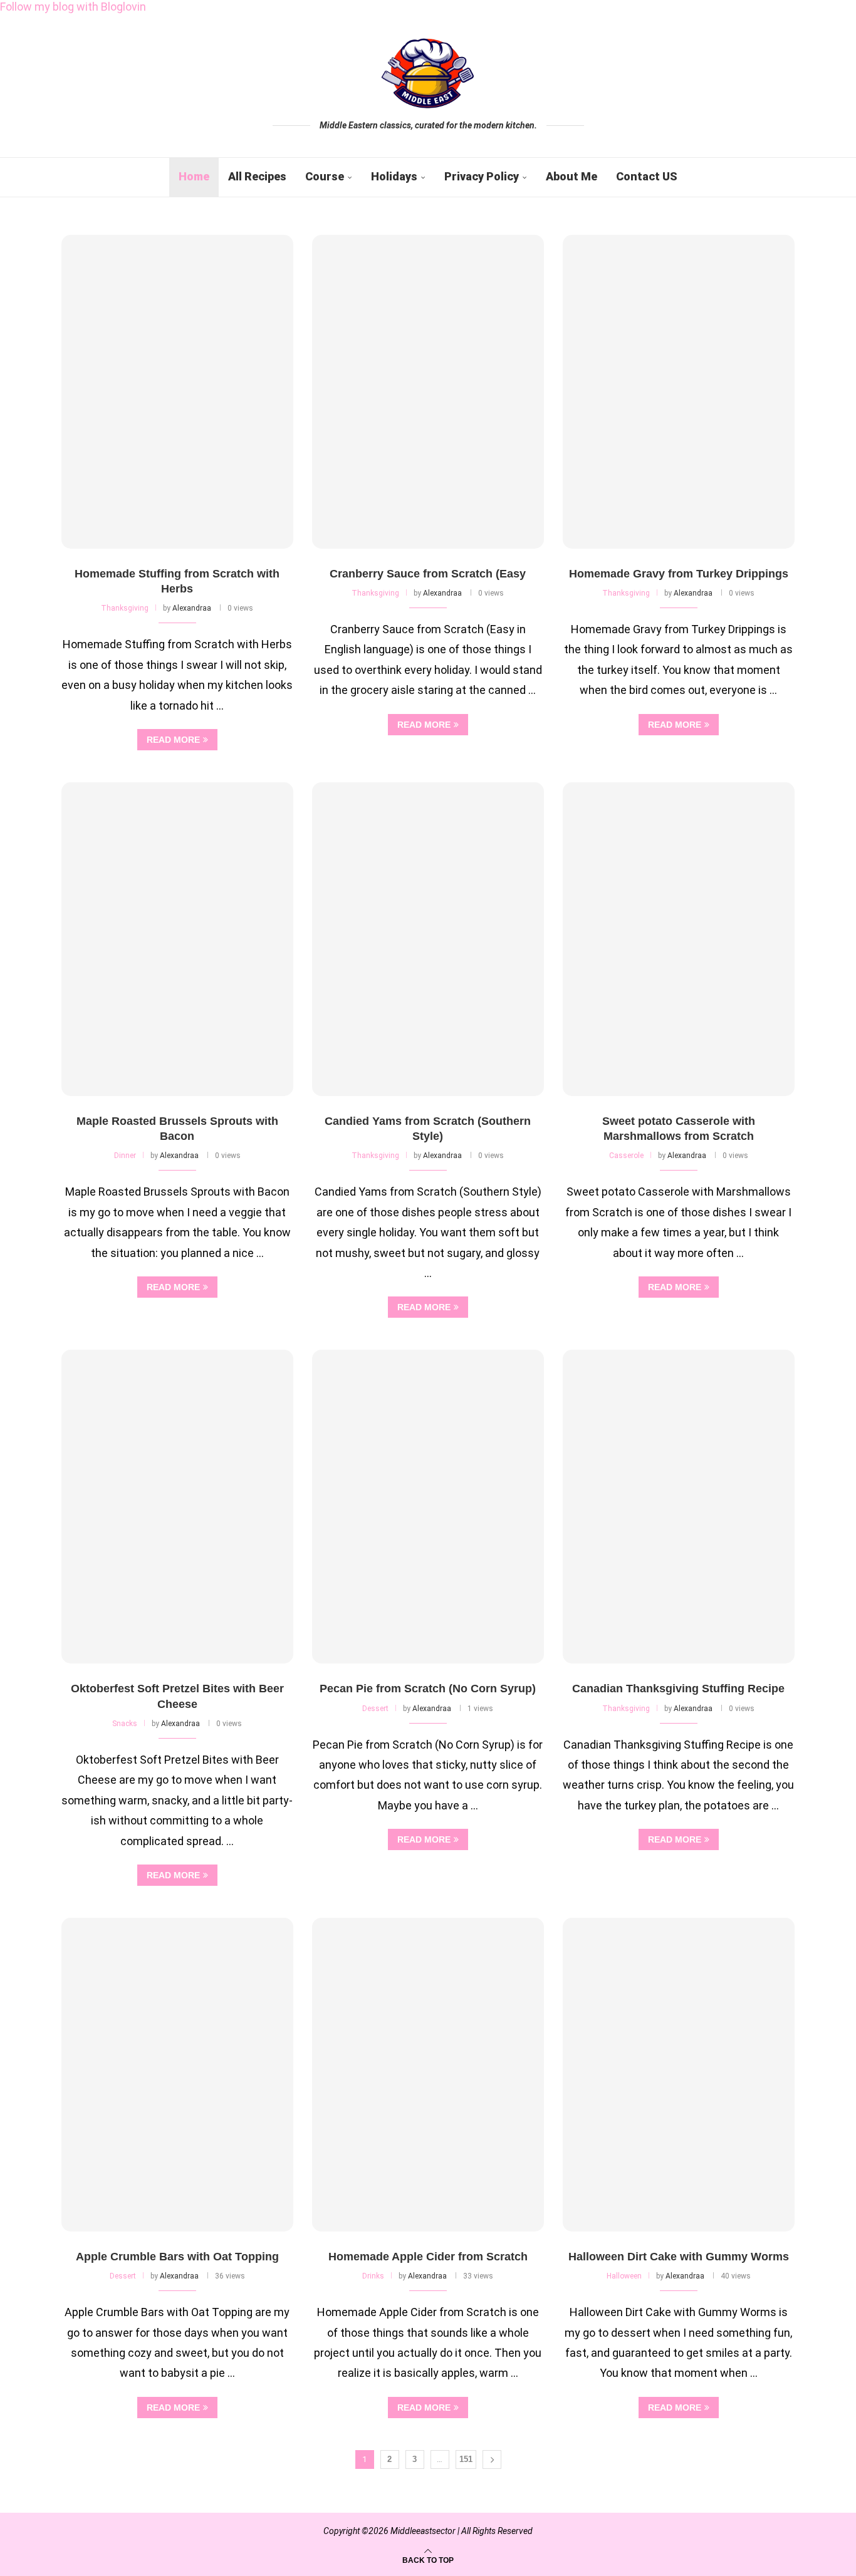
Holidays (394, 176)
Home (194, 176)
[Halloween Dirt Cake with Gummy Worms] (679, 2075)
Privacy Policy (482, 176)
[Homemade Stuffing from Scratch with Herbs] (177, 392)
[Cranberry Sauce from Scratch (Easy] (428, 392)
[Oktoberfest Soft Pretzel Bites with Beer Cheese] (177, 1507)
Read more (173, 740)
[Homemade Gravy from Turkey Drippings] (679, 392)
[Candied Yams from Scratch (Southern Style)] (428, 939)
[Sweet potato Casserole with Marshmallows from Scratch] (679, 939)
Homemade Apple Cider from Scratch (428, 2257)
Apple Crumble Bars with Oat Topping (177, 2257)
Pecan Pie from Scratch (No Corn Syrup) (428, 1689)
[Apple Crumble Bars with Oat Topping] (177, 2075)
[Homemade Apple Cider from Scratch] (428, 2075)
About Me (572, 176)
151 (466, 2459)
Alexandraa (192, 608)
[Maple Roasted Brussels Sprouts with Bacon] (177, 939)
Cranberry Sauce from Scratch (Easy (428, 574)
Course (325, 176)
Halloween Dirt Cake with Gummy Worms (679, 2257)
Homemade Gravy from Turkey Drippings (679, 574)
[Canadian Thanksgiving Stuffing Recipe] (679, 1507)
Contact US (647, 176)
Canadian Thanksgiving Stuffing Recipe (678, 1689)
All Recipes (257, 176)
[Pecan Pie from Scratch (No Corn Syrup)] (428, 1507)
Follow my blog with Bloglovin (73, 7)
